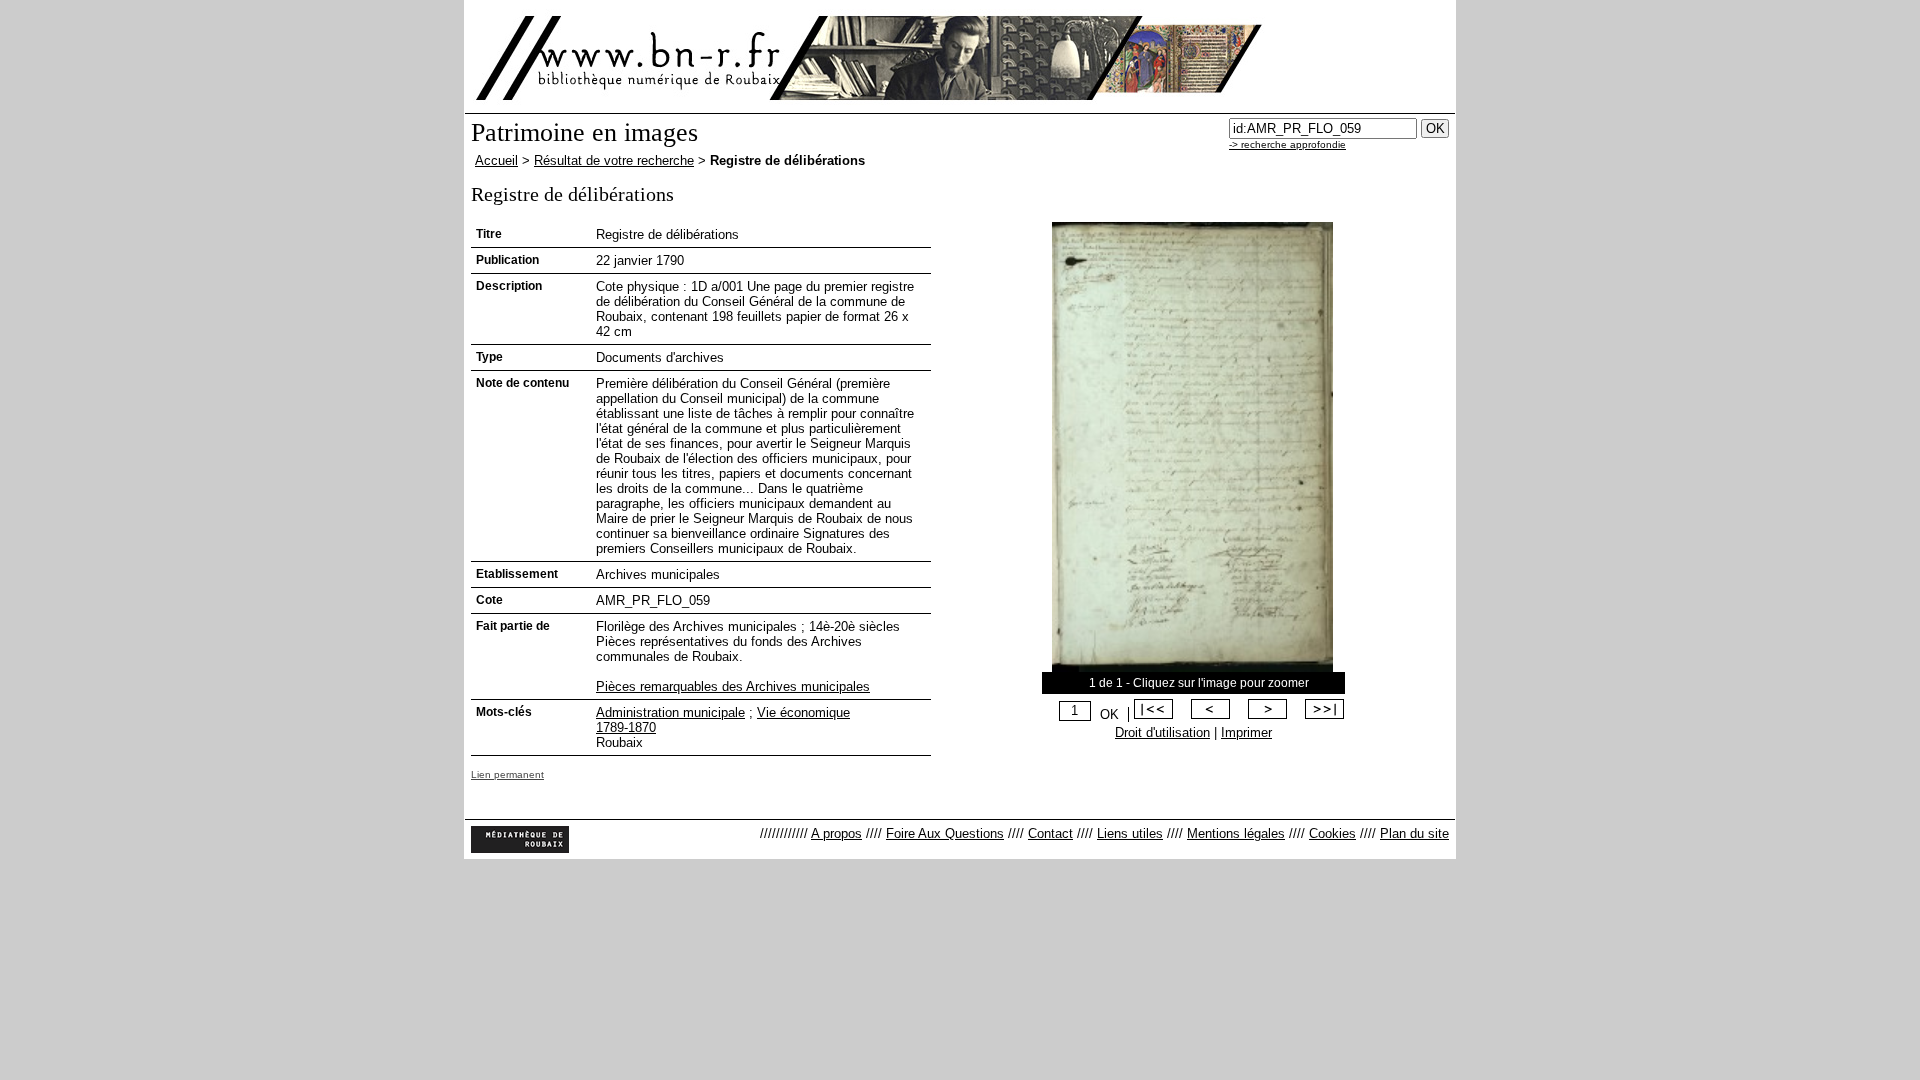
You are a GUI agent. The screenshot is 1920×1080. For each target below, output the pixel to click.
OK (1109, 714)
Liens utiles (1130, 833)
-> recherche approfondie (1287, 144)
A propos (836, 833)
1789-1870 (626, 727)
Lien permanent (507, 774)
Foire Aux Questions (945, 833)
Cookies (1332, 833)
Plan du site (1414, 833)
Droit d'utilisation (1162, 732)
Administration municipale (670, 712)
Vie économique (803, 712)
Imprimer (1246, 732)
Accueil (496, 160)
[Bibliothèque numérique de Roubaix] (629, 58)
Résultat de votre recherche (614, 160)
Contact (1050, 833)
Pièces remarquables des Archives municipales (733, 686)
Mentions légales (1236, 833)
